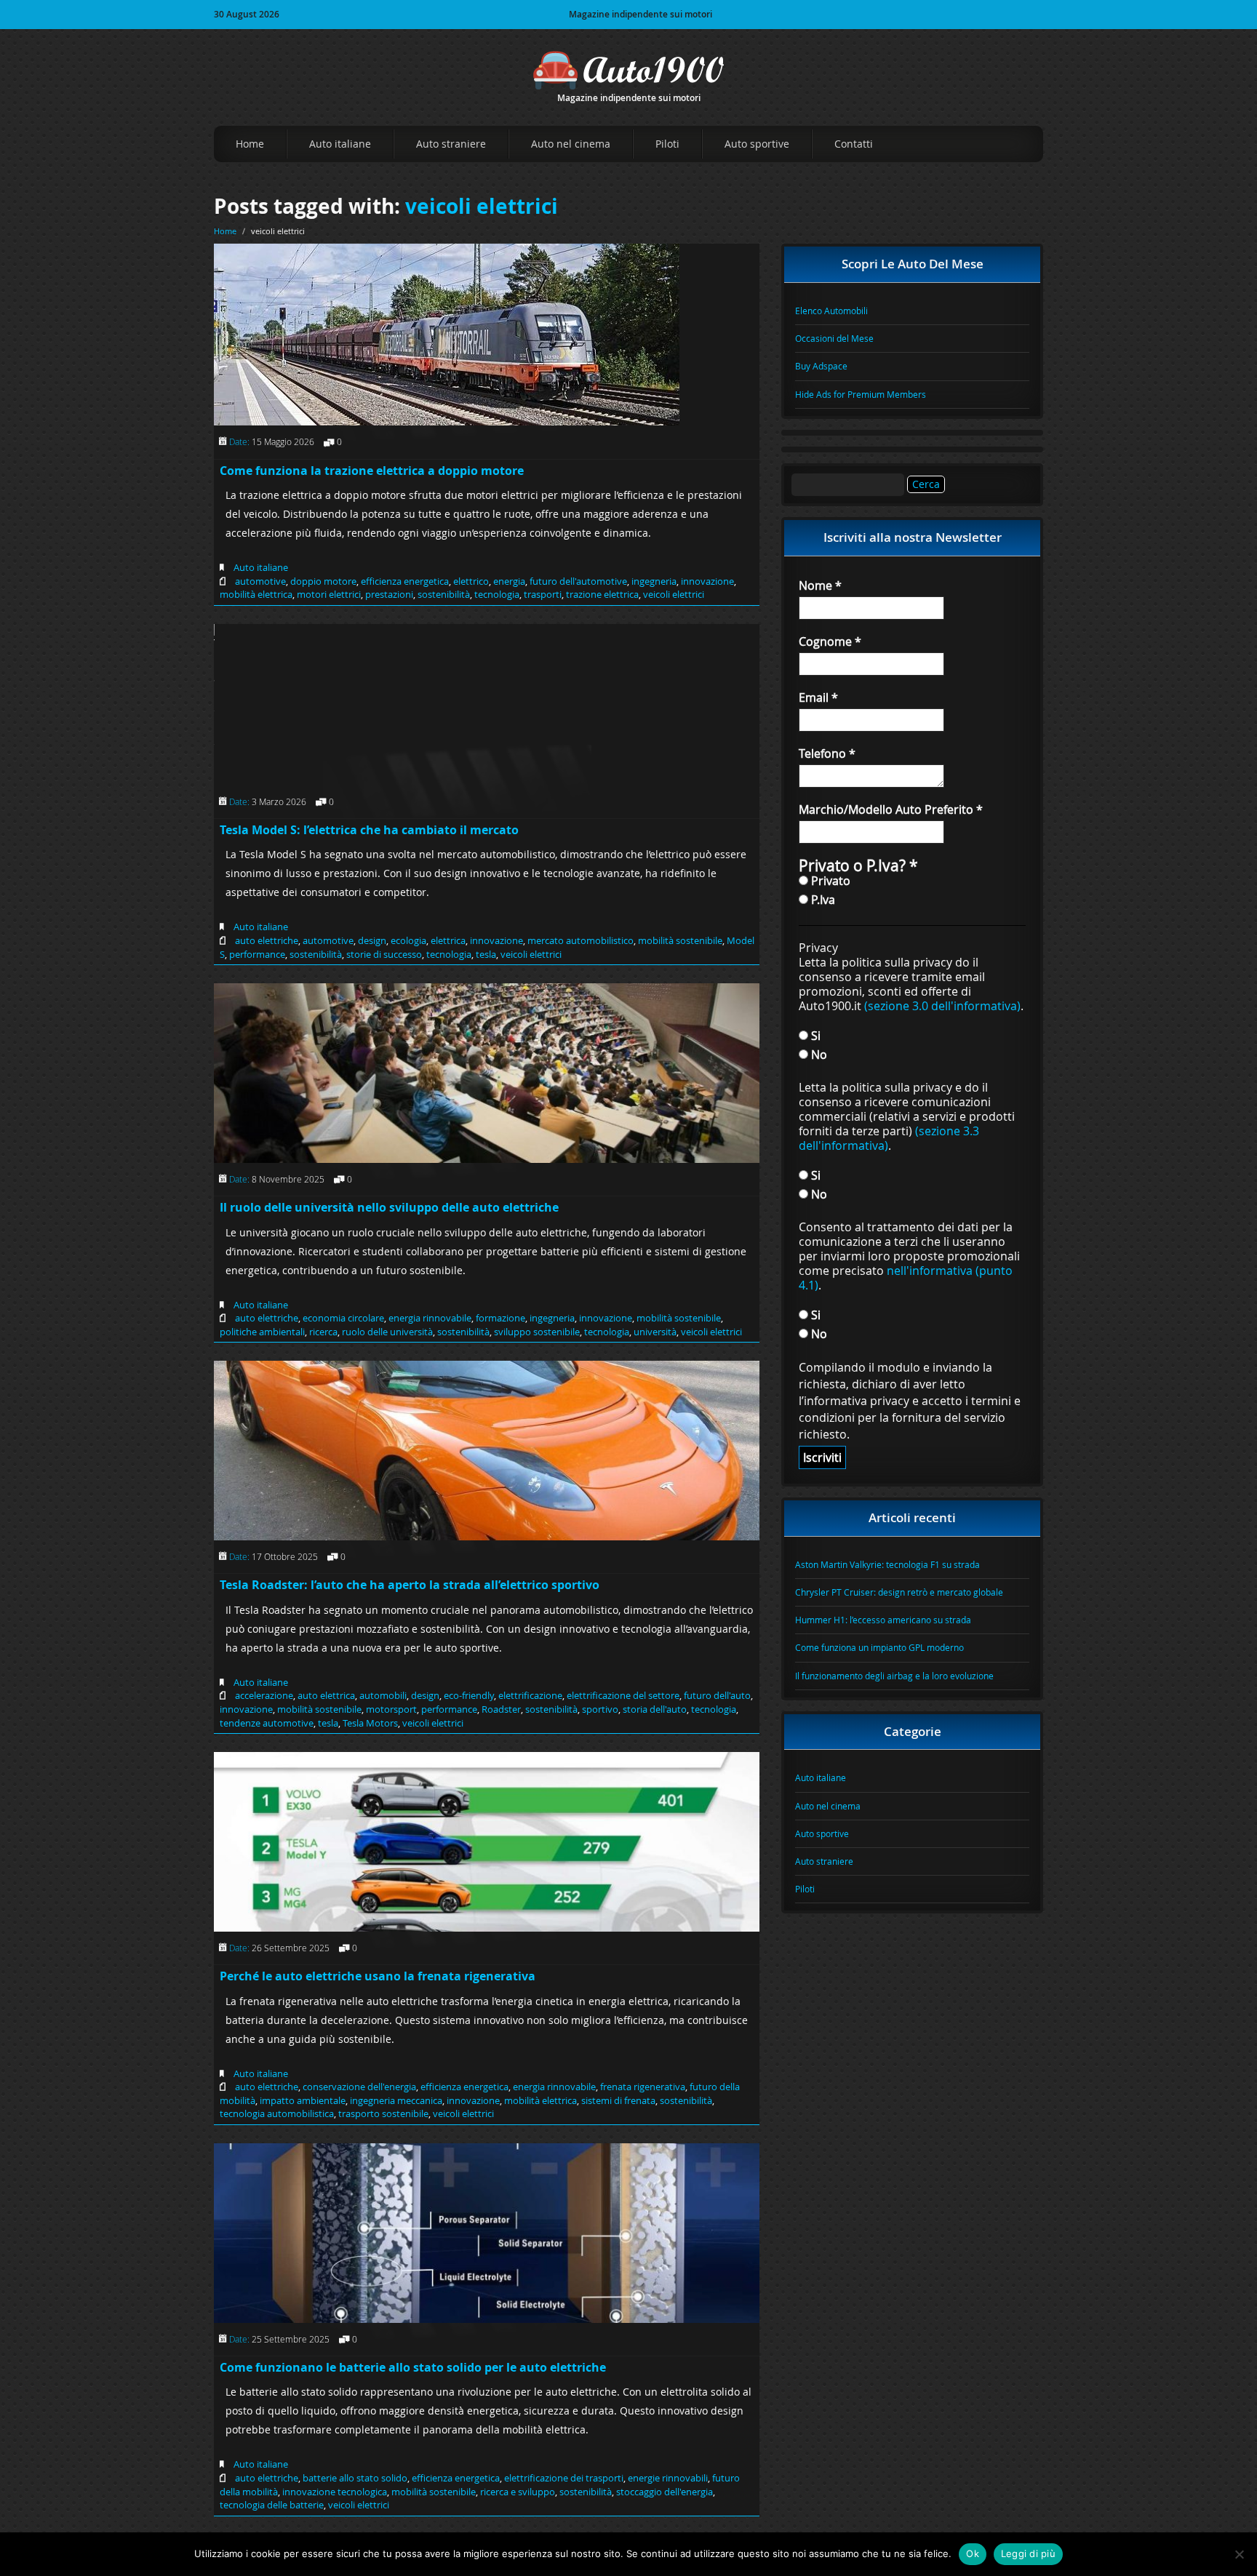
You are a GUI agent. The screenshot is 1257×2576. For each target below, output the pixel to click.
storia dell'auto (655, 1709)
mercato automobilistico (580, 940)
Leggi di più (1028, 2553)
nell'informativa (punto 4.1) (906, 1278)
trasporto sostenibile (383, 2113)
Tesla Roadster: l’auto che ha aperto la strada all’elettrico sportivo (410, 1585)
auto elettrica (326, 1695)
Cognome (830, 641)
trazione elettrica (602, 594)
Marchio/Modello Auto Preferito (891, 809)
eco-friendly (469, 1695)
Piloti (667, 144)
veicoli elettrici (482, 206)
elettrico (471, 581)
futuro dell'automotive (578, 581)
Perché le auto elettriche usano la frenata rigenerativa (378, 1976)
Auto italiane (340, 144)
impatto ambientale (303, 2100)
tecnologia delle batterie (272, 2505)
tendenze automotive (267, 1723)
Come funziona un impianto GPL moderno (879, 1647)
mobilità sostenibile (680, 940)
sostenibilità (444, 594)
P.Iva (822, 899)
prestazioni (389, 594)
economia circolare (343, 1318)
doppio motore (323, 581)
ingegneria (654, 581)
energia (509, 581)
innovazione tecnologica (335, 2492)
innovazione (707, 581)
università (655, 1332)
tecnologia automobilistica (277, 2113)
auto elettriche (267, 940)
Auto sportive (757, 144)
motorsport (391, 1709)
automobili (383, 1695)
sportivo (600, 1709)
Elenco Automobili (831, 311)
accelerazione (264, 1695)
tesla (486, 954)
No (818, 1054)
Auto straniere (451, 144)
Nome (820, 585)
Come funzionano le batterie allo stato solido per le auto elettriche (413, 2367)
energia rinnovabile (430, 1318)
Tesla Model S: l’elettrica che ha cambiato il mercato (369, 830)
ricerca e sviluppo (518, 2492)
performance (257, 954)
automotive (260, 581)
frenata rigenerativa (643, 2087)
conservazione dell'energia (359, 2087)
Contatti (854, 144)
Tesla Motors (370, 1723)
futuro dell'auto (717, 1695)
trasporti (543, 594)
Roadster (501, 1709)
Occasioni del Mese (834, 338)
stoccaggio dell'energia (665, 2492)
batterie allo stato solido (355, 2478)
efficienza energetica (405, 581)
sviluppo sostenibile (537, 1332)
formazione (500, 1318)
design (372, 940)
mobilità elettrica (256, 594)
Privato (829, 880)
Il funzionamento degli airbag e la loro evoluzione (894, 1676)
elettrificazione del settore (623, 1695)
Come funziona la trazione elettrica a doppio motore (372, 471)
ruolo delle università (387, 1332)
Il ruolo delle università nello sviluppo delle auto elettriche (389, 1207)
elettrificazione (530, 1695)
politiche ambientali (262, 1332)
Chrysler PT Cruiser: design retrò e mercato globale (899, 1592)
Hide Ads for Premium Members (861, 394)
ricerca (323, 1332)
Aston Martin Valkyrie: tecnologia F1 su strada (887, 1564)
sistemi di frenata (618, 2100)
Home (250, 144)
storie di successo (384, 954)
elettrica (448, 940)
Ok (973, 2553)
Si (814, 1035)
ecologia (408, 940)
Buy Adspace (821, 366)
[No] (1239, 2554)
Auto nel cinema (571, 144)
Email (818, 697)
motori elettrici (329, 594)
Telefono (827, 753)
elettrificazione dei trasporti (564, 2478)
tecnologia (497, 594)
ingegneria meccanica (396, 2100)
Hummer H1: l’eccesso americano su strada (883, 1620)
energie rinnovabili (668, 2478)
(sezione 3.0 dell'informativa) (942, 1006)
